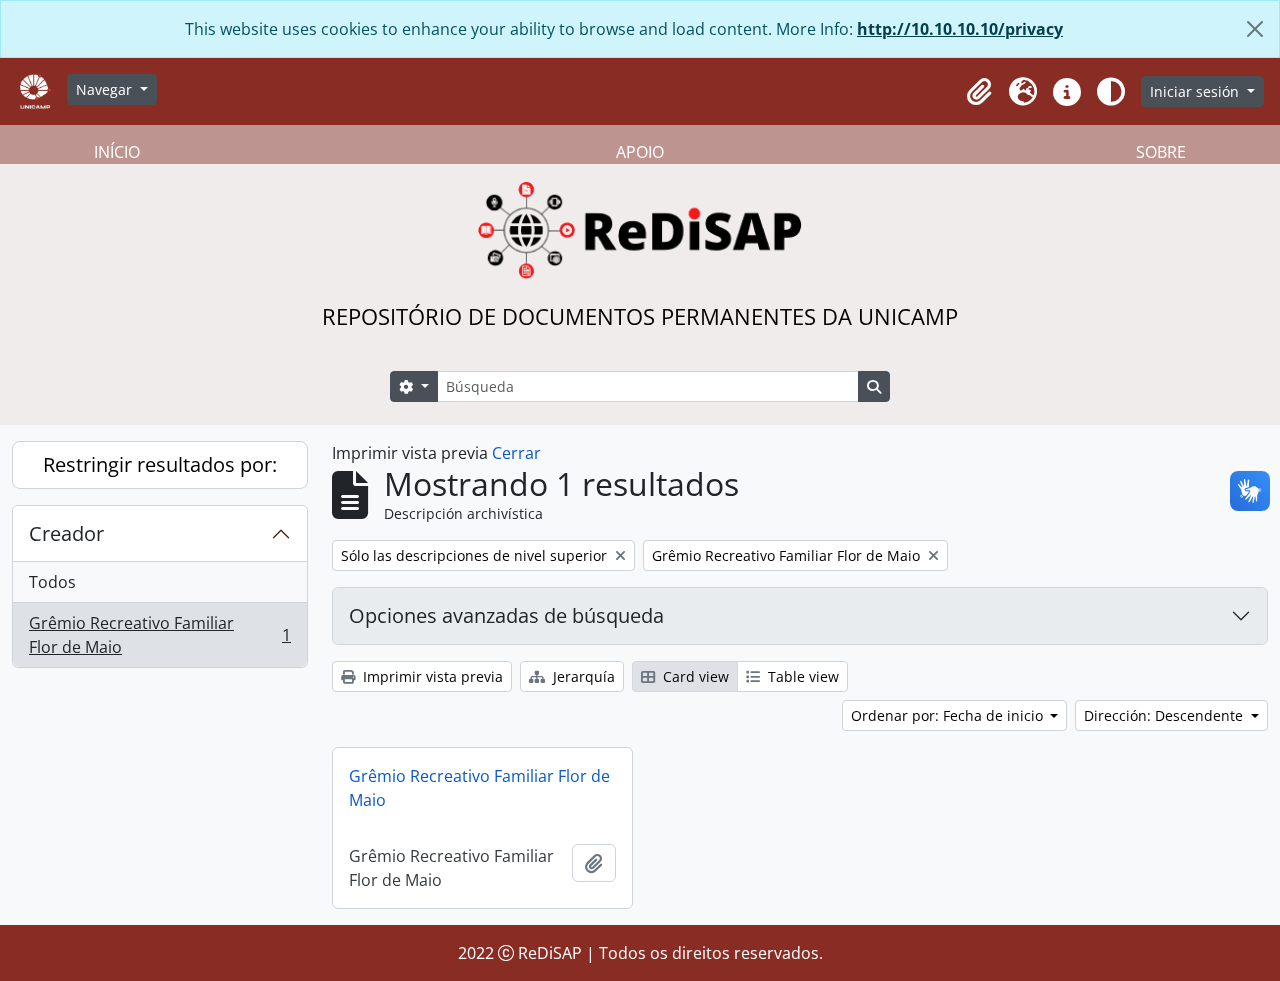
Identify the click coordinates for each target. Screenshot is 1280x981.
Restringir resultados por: (160, 464)
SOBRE (1161, 152)
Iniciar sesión (1196, 91)
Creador (66, 533)
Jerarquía (582, 676)
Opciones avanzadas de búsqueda (506, 615)
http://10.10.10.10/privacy (960, 29)
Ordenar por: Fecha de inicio (949, 715)
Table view (801, 676)
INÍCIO (117, 152)
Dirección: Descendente (1165, 715)
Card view (694, 676)
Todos (52, 582)
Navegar (106, 89)
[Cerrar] (1255, 29)
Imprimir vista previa (431, 676)
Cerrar (516, 453)
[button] (979, 92)
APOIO (640, 152)
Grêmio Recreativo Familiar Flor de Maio (159, 635)
